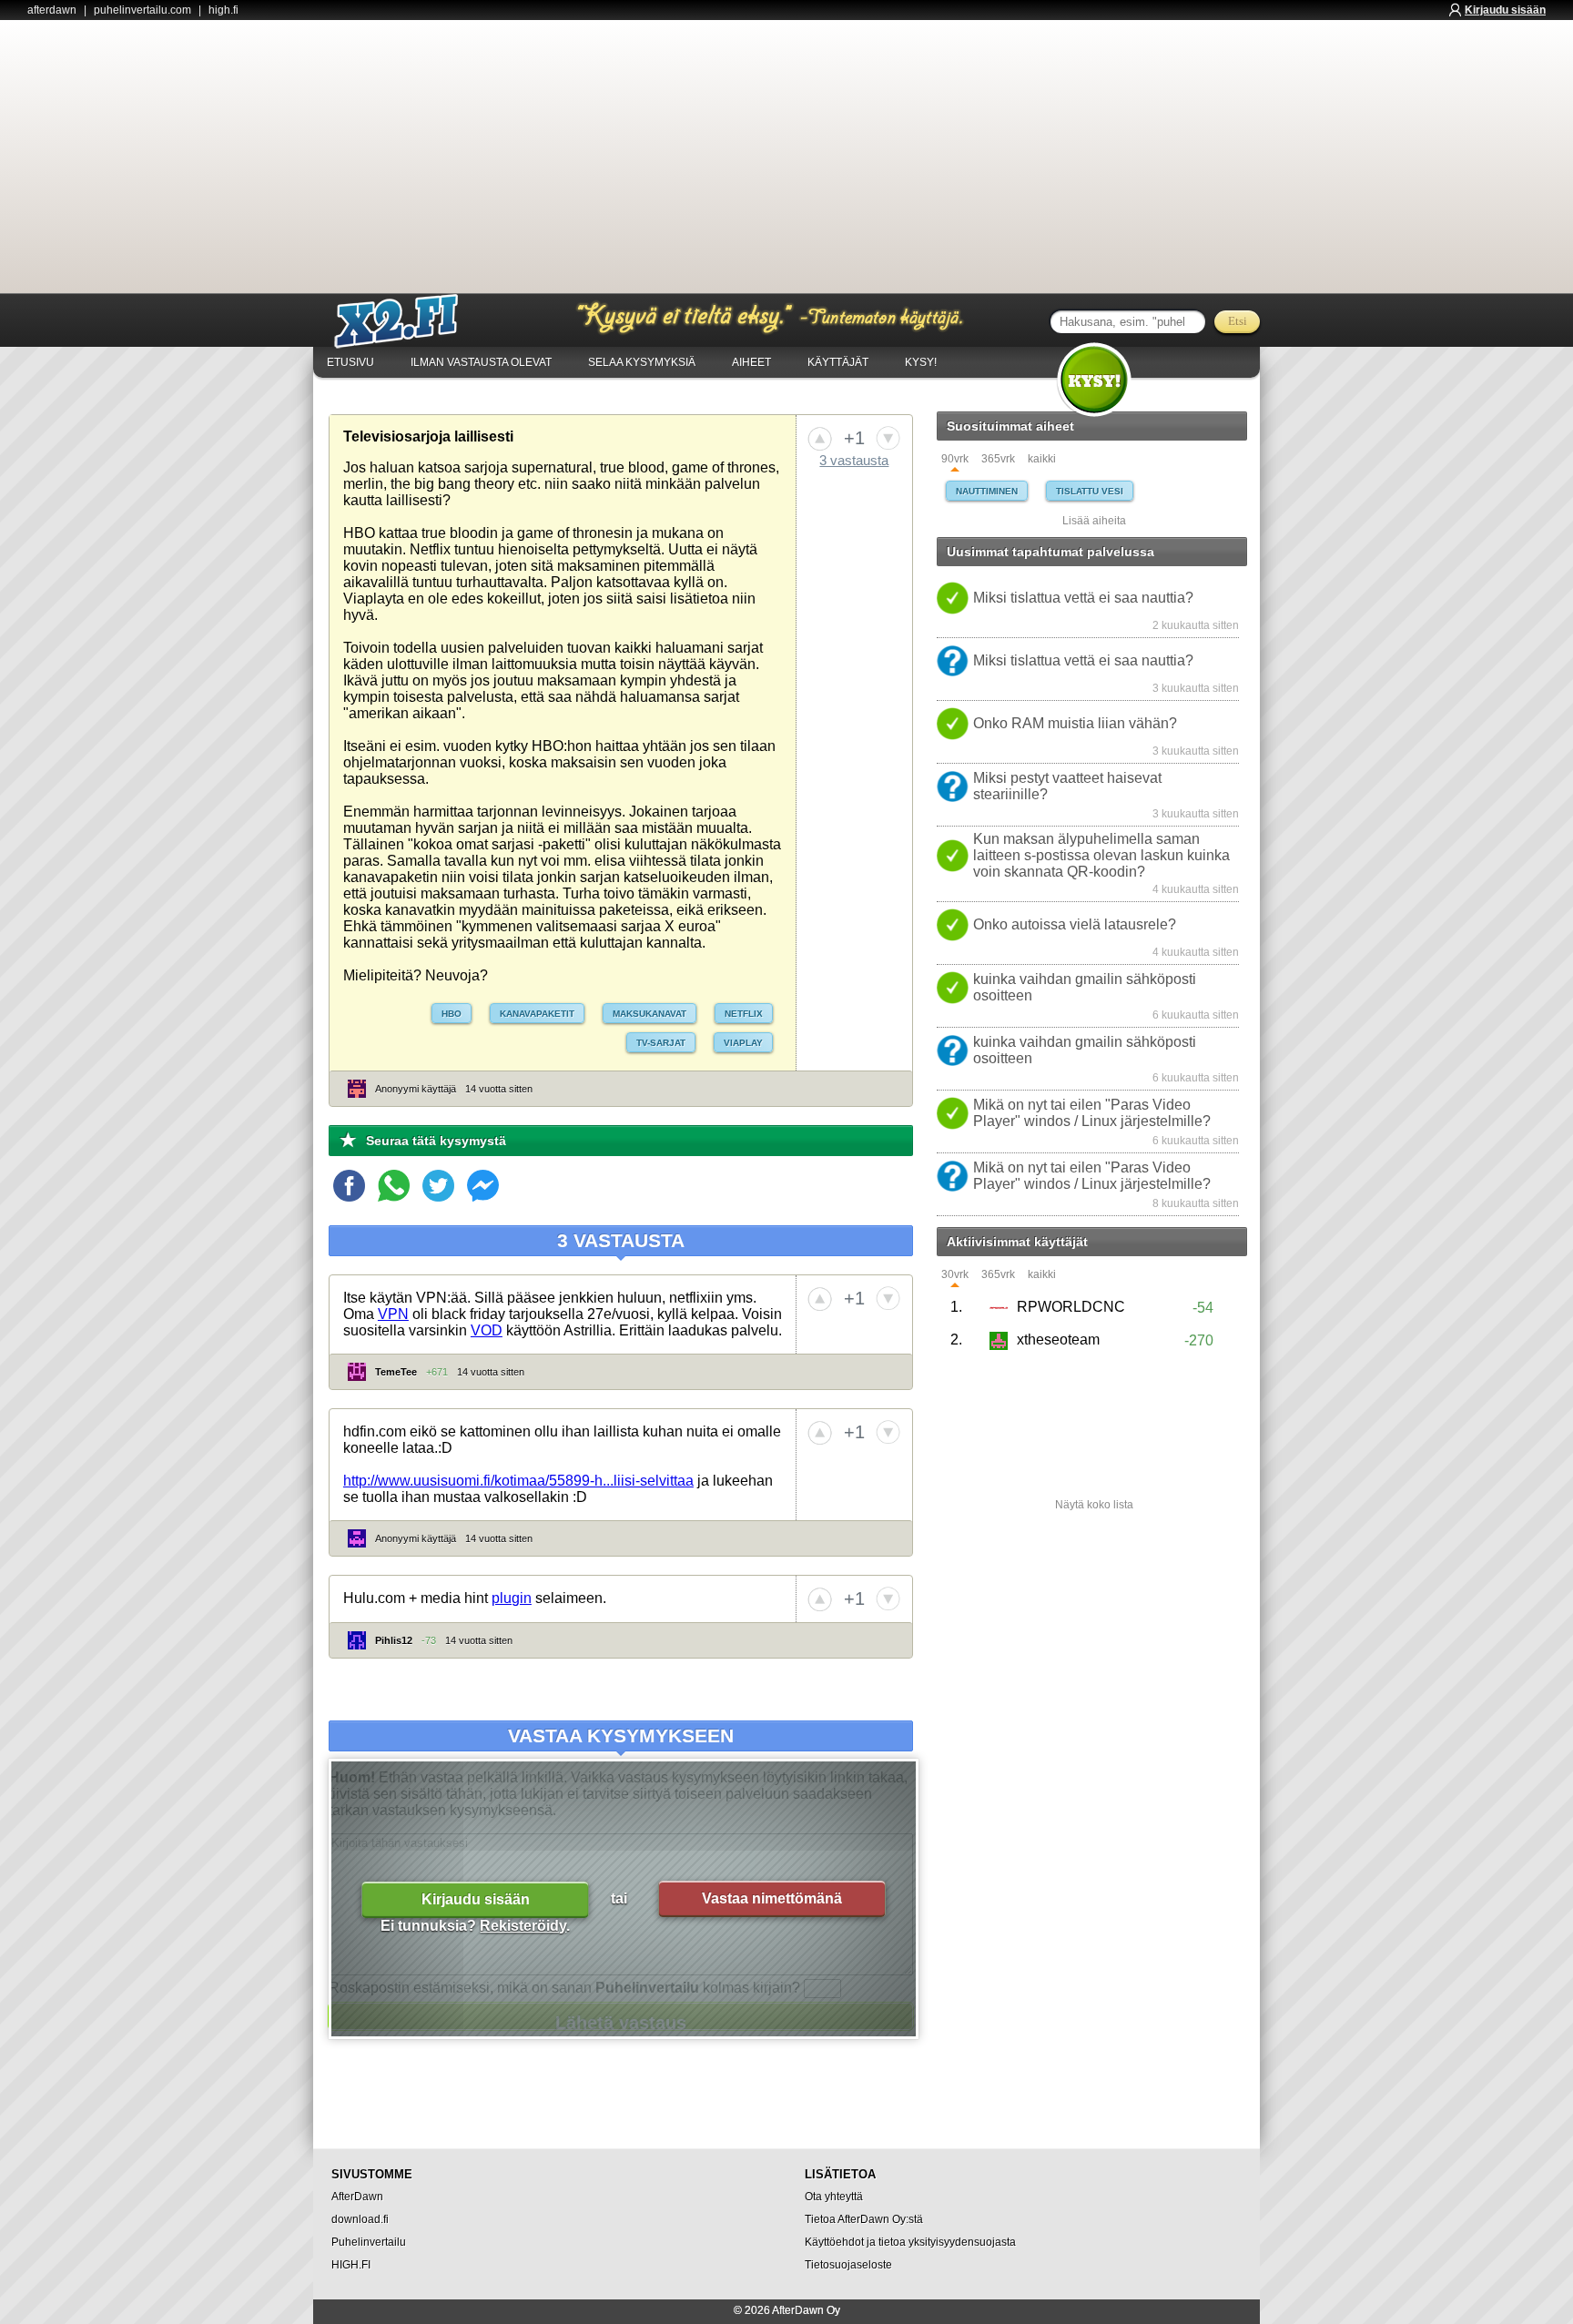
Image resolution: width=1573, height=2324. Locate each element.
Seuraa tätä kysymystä (436, 1141)
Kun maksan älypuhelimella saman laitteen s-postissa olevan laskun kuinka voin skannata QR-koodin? (1101, 855)
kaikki (1042, 459)
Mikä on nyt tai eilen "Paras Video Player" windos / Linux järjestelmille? (1092, 1113)
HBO (452, 1014)
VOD (487, 1330)
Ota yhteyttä (834, 2197)
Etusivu (350, 362)
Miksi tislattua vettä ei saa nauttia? (1083, 598)
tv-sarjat (661, 1043)
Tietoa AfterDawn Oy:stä (864, 2219)
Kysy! (921, 362)
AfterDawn (357, 2197)
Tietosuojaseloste (848, 2265)
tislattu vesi (1090, 491)
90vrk (955, 459)
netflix (744, 1014)
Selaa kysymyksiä (642, 362)
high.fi (223, 10)
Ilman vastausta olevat (481, 362)
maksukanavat (649, 1014)
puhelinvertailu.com (142, 10)
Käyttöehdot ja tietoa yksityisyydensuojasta (910, 2242)
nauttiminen (987, 491)
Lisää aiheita (1094, 521)
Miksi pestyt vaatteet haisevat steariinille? (1067, 786)
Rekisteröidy (523, 1926)
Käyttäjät (838, 362)
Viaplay (743, 1043)
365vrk (998, 459)
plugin (512, 1598)
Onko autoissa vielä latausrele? (1075, 924)
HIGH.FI (351, 2265)
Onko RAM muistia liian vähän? (1075, 723)
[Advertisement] (786, 157)
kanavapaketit (537, 1014)
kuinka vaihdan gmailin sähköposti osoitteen (1085, 987)
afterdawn (52, 10)
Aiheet (751, 362)
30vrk (955, 1275)
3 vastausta (854, 460)
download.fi (360, 2219)
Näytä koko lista (1094, 1505)
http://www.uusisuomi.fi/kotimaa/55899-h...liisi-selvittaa (518, 1481)
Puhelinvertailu (369, 2242)
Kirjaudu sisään (1505, 10)
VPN (393, 1314)
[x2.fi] (406, 321)
